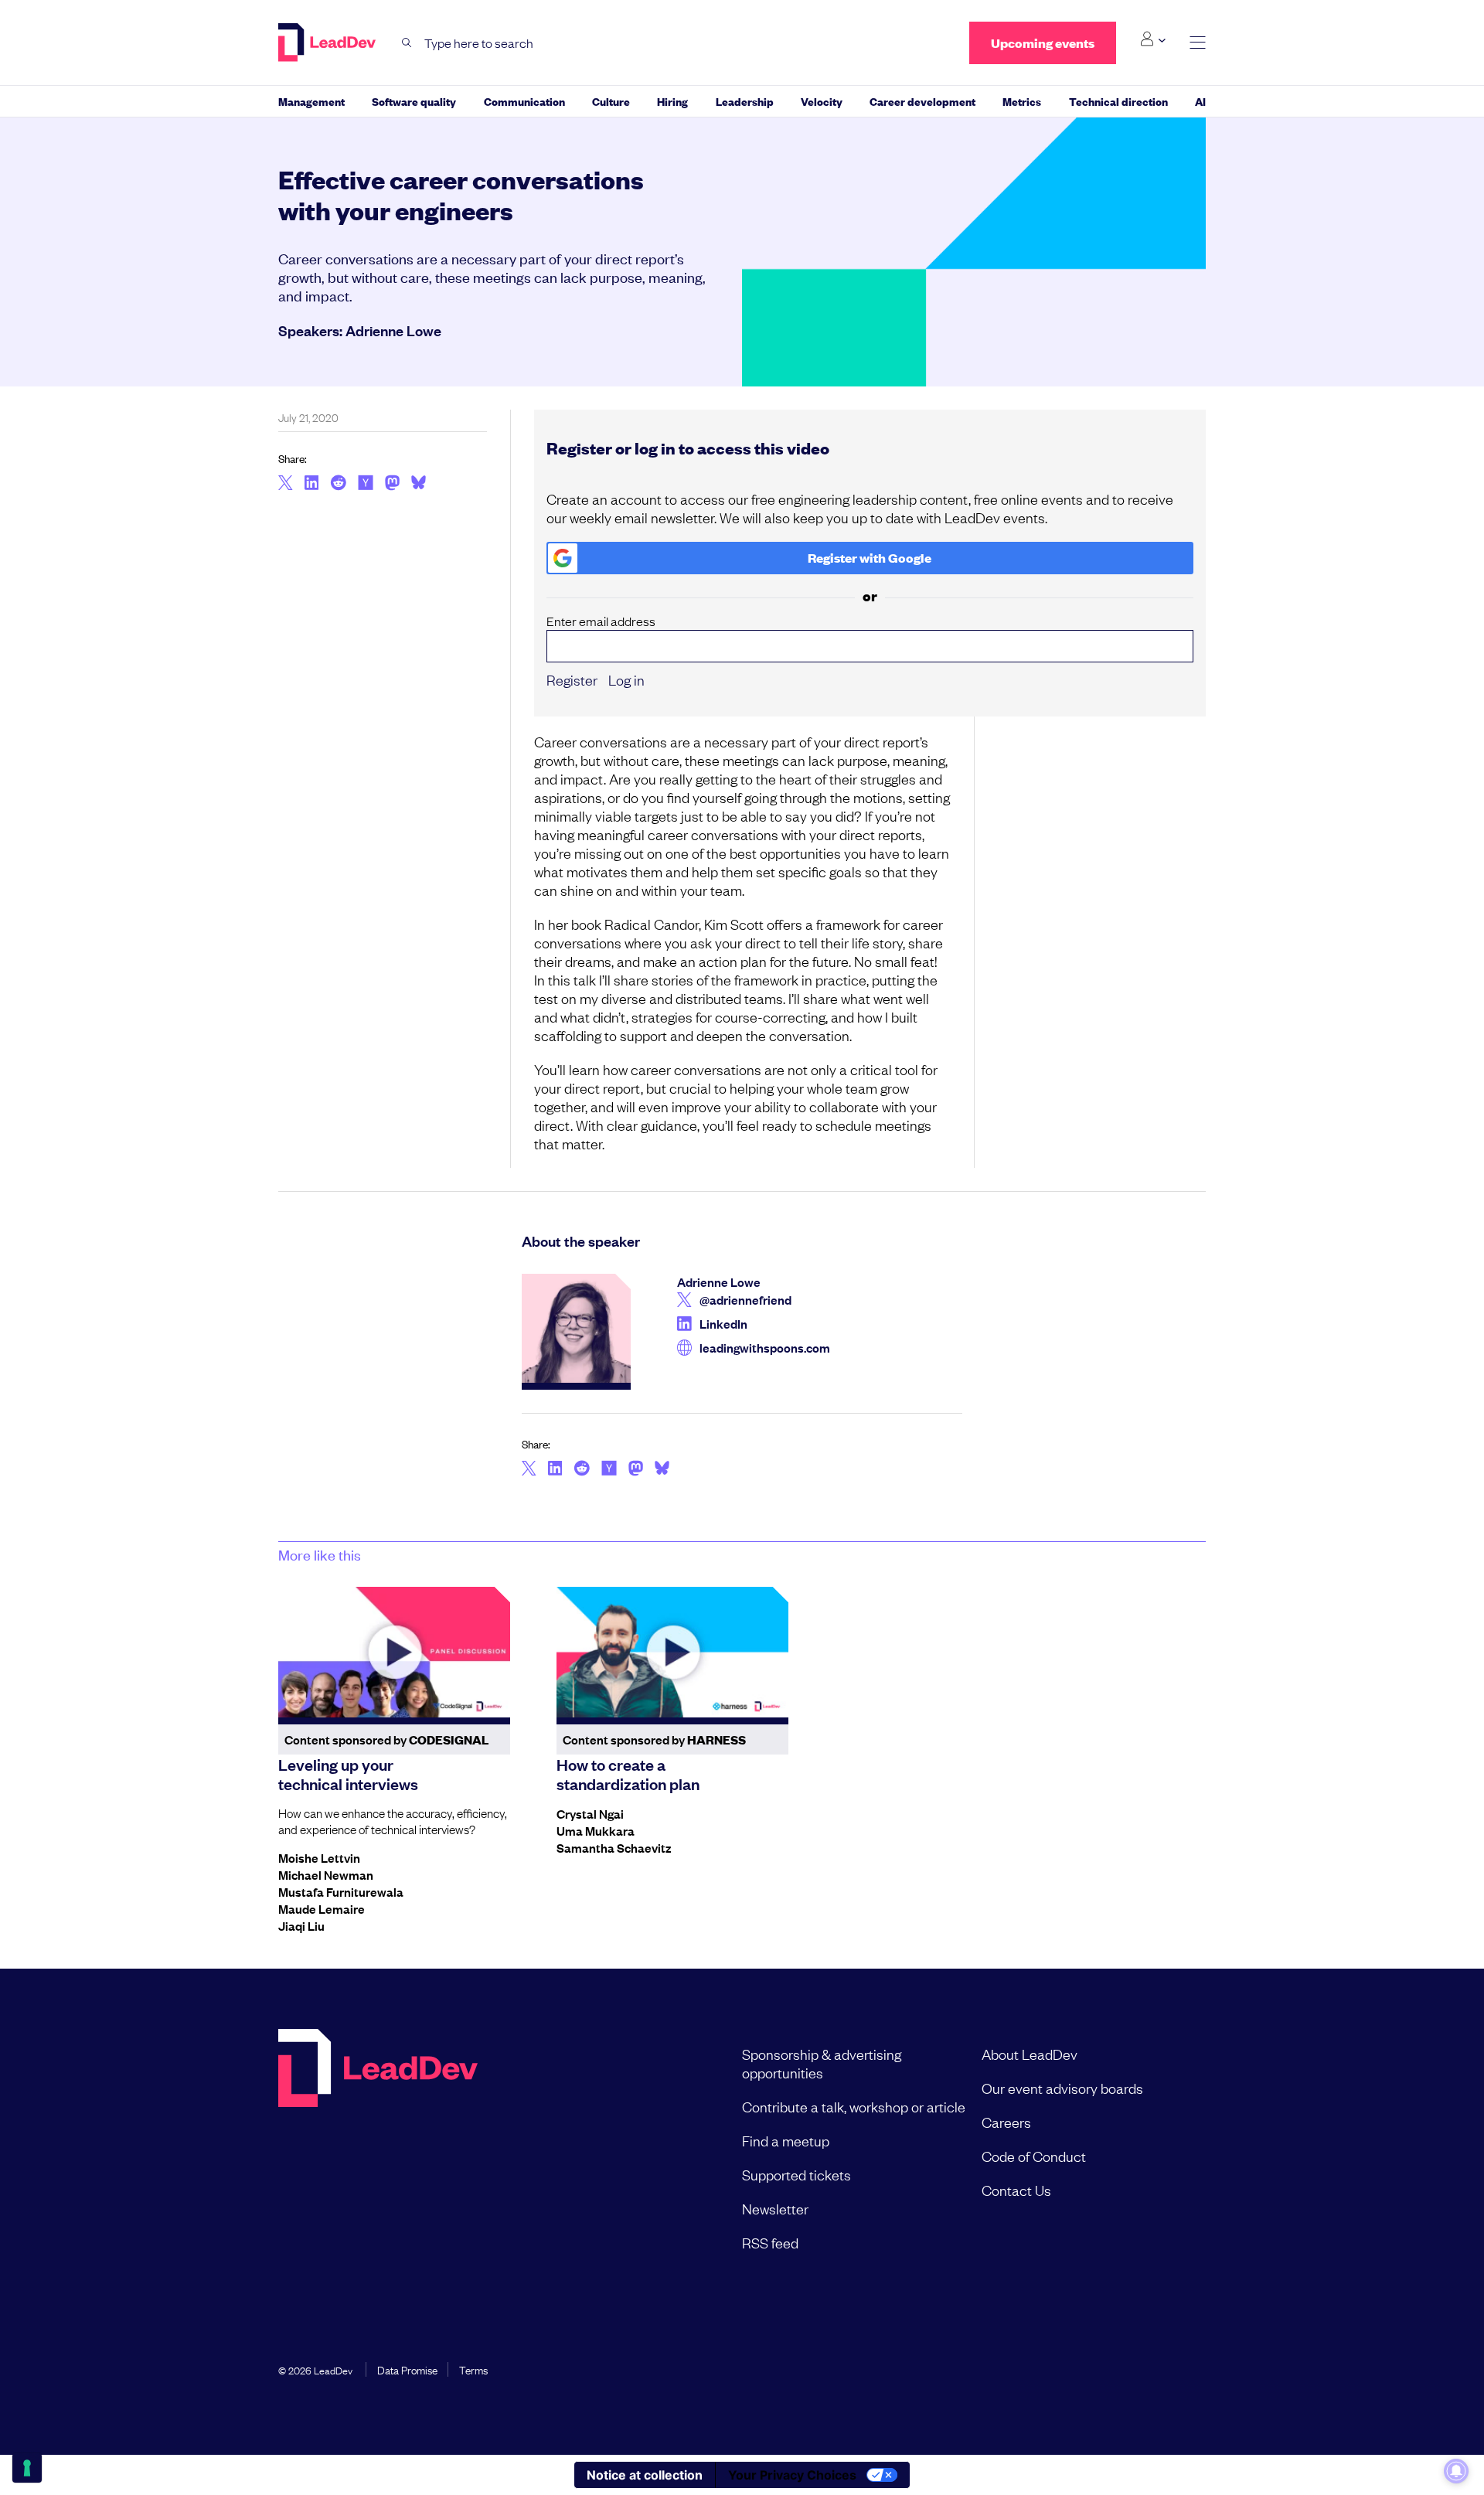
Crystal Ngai (590, 1813)
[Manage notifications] (1456, 2471)
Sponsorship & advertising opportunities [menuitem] (822, 2063)
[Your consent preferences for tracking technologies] (27, 2468)
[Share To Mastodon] (392, 485)
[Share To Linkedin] (312, 484)
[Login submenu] (1153, 39)
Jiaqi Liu (301, 1925)
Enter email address (601, 621)
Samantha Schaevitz (614, 1847)
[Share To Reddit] (338, 485)
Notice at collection (645, 2475)
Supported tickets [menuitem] (796, 2174)
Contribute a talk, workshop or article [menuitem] (854, 2106)
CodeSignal (449, 1739)
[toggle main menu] (1198, 43)
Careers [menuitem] (1006, 2122)
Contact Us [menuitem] (1016, 2190)
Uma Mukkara (596, 1830)
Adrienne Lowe (393, 330)
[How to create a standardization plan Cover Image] (672, 1652)
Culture (611, 101)
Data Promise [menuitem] (407, 2369)
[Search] (407, 43)
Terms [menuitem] (473, 2369)
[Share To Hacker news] (366, 484)
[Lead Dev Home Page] (378, 2148)
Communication (524, 101)
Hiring (672, 101)
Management (311, 101)
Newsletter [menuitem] (775, 2208)
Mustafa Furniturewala (341, 1891)
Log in (626, 679)
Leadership (745, 101)
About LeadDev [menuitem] (1030, 2054)
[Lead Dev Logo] (328, 43)
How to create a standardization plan (628, 1773)
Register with (870, 558)
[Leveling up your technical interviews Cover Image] (394, 1652)
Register (572, 679)
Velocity (822, 101)
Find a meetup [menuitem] (786, 2140)
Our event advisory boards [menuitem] (1062, 2088)
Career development (922, 101)
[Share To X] (286, 484)
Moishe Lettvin (319, 1857)
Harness (716, 1739)
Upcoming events (1043, 43)
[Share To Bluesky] (419, 485)
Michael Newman (326, 1874)
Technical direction (1118, 101)
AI (1200, 101)
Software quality (414, 101)
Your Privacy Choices (792, 2475)
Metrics (1022, 101)
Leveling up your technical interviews (348, 1773)
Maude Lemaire (322, 1908)
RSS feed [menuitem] (770, 2242)
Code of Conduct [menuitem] (1034, 2156)
